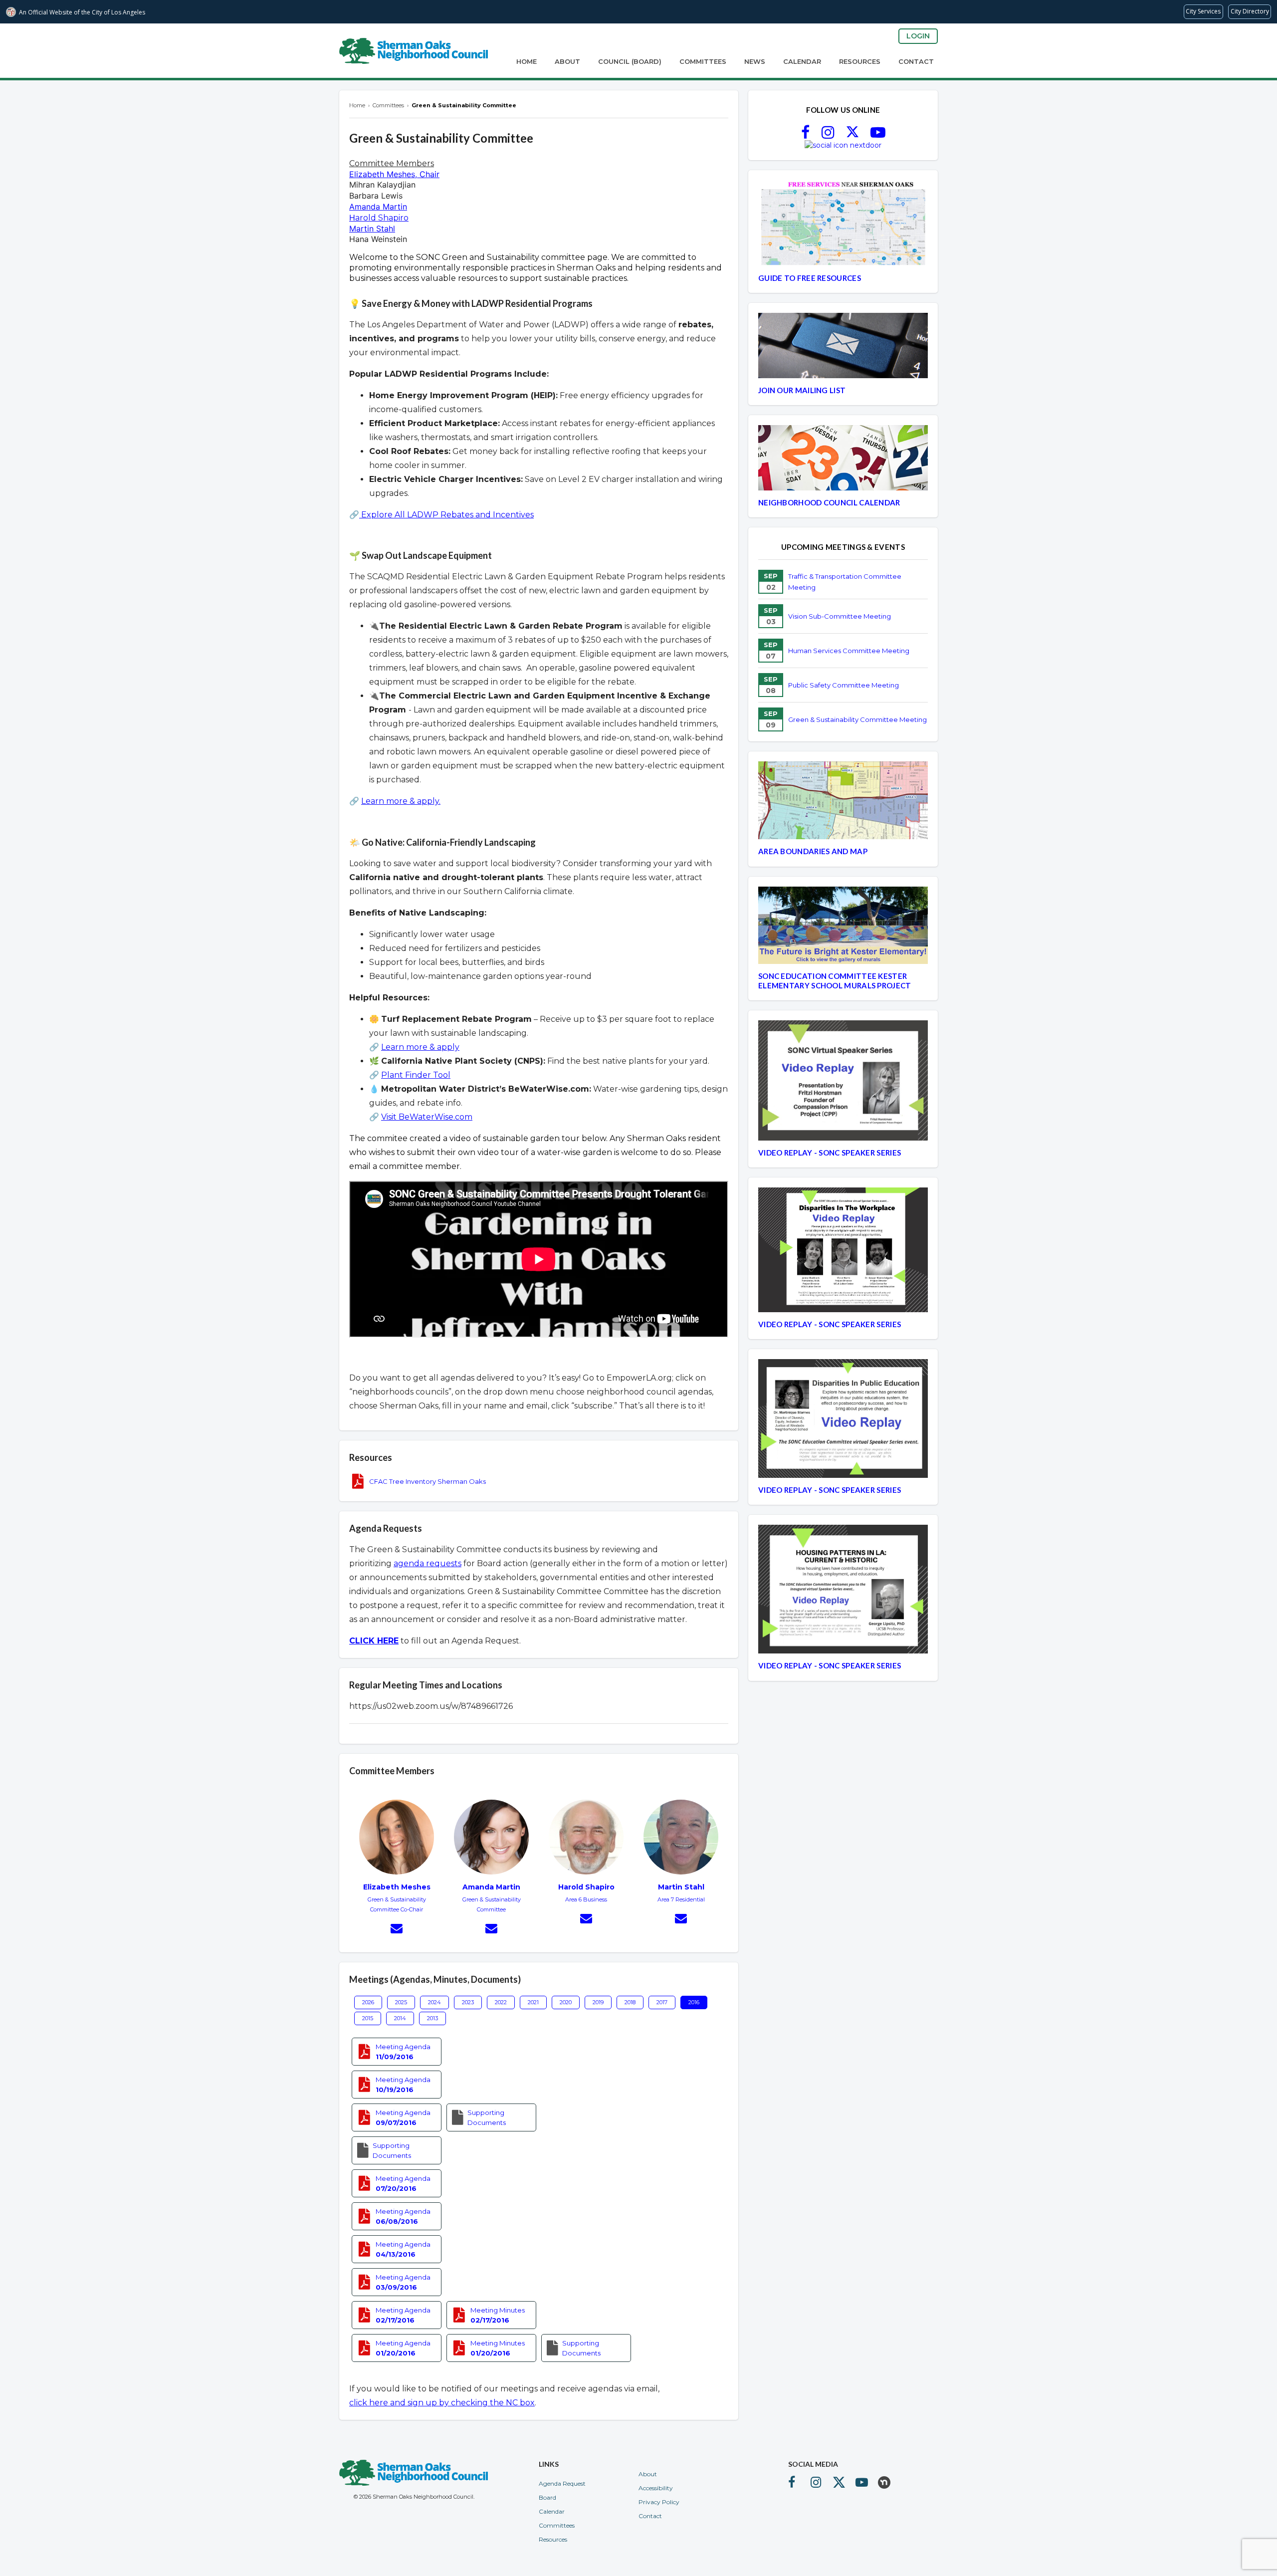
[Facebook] (805, 135)
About (567, 61)
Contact (916, 61)
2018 (630, 2002)
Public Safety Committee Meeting (844, 685)
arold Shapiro (382, 218)
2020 (566, 2002)
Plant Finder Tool (416, 1075)
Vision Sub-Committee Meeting (840, 616)
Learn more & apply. (401, 801)
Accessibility (656, 2488)
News (755, 61)
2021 (533, 2002)
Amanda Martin (378, 207)
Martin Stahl (372, 229)
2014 (400, 2018)
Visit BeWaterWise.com (427, 1117)
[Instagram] (828, 135)
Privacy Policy (659, 2502)
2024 (434, 2002)
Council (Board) (630, 61)
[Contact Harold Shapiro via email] (586, 1920)
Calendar (802, 61)
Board (547, 2497)
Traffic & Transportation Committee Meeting (845, 582)
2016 (694, 2002)
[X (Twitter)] (852, 135)
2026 (368, 2002)
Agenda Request (562, 2483)
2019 (598, 2002)
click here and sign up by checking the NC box (442, 2403)
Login (918, 36)
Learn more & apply (420, 1047)
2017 (662, 2002)
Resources (860, 61)
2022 (501, 2002)
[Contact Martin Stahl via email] (681, 1920)
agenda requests (427, 1563)
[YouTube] (878, 135)
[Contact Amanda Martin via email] (491, 1930)
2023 (468, 2002)
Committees (703, 61)
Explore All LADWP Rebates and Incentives (446, 515)
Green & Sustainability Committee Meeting (857, 719)
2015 (368, 2018)
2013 (432, 2018)
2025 (401, 2002)
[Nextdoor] (843, 145)
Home (527, 61)
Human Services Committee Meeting (849, 651)
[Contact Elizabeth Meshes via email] (397, 1930)
